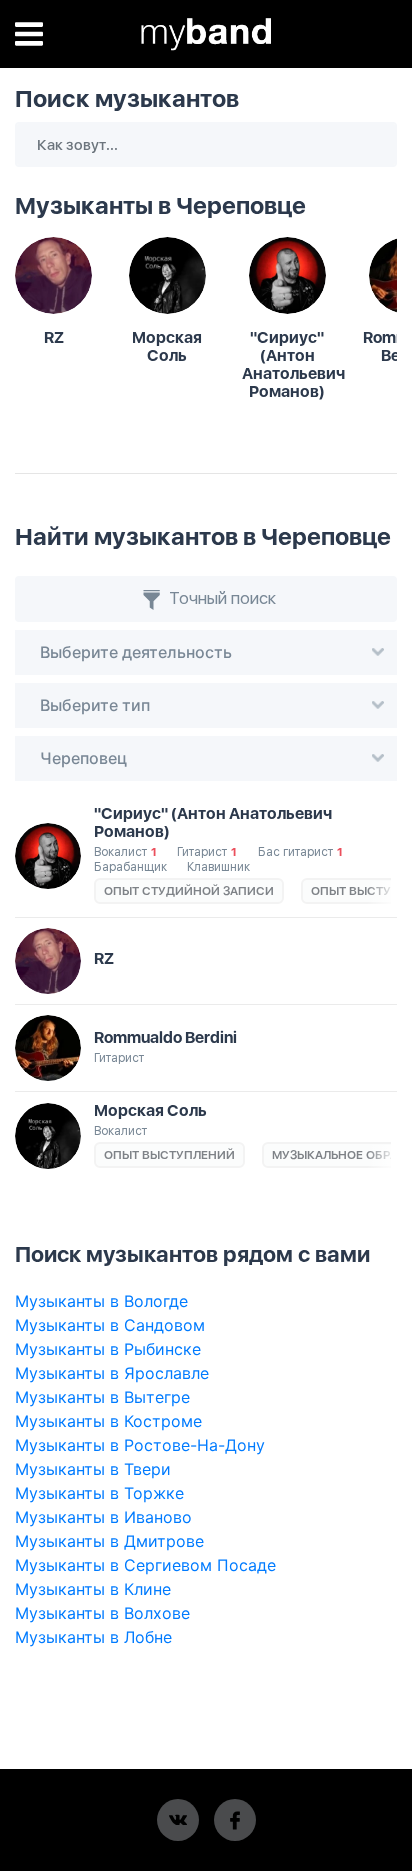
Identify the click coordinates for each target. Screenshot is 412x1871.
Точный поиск (220, 598)
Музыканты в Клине (93, 1589)
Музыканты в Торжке (99, 1493)
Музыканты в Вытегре (102, 1397)
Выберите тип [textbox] (95, 705)
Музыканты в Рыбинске (108, 1349)
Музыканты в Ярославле (112, 1373)
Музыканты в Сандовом (110, 1325)
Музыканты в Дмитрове (109, 1541)
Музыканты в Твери (93, 1469)
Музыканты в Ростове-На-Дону (140, 1445)
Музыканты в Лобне (93, 1637)
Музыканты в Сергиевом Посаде (145, 1565)
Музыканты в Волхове (102, 1613)
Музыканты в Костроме (108, 1421)
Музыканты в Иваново (103, 1517)
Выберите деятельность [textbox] (136, 652)
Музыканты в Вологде (101, 1301)
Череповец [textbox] (83, 758)
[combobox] (206, 652)
